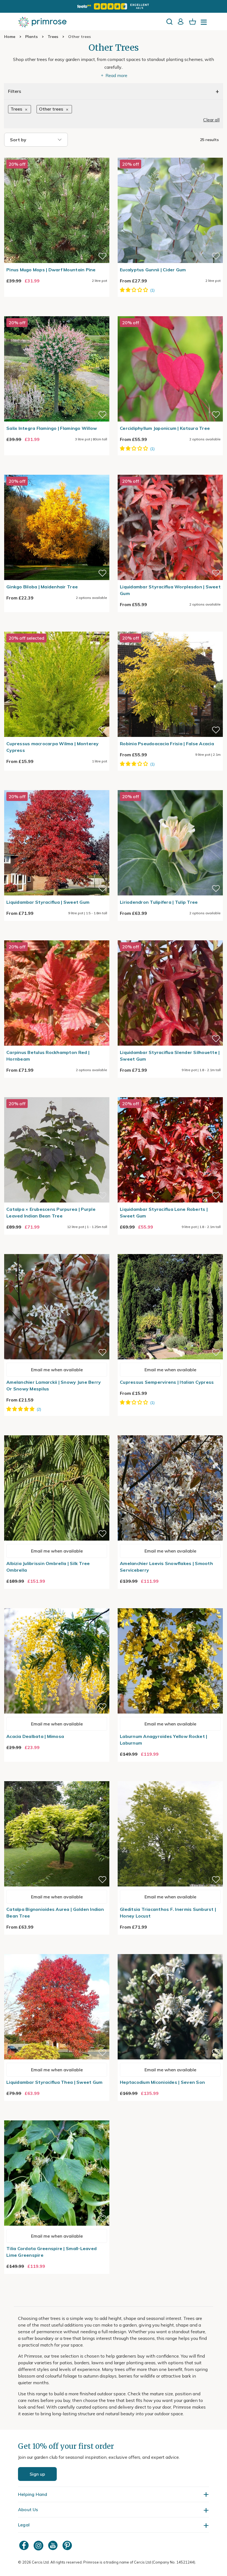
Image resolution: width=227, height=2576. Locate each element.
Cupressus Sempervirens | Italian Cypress (167, 1382)
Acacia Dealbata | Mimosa (35, 1736)
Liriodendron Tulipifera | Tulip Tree (159, 902)
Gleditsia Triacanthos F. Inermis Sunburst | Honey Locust (168, 1913)
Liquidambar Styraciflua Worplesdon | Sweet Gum (170, 590)
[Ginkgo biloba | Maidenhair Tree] (57, 471)
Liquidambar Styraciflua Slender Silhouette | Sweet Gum (170, 1056)
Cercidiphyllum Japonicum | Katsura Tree (165, 428)
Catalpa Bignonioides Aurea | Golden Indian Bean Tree (55, 1913)
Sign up (37, 2474)
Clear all (211, 120)
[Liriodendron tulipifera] (170, 787)
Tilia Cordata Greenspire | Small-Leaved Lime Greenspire (51, 2252)
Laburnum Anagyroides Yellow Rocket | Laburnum (163, 1740)
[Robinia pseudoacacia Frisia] (170, 628)
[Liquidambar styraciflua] (57, 787)
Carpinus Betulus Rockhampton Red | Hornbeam (48, 1056)
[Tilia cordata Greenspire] (57, 2117)
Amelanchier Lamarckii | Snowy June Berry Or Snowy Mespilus (54, 1385)
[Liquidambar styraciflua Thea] (57, 1951)
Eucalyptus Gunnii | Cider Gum (153, 270)
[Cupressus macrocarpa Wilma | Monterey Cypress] (57, 628)
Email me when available (57, 1370)
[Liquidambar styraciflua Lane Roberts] (170, 1094)
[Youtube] (53, 2545)
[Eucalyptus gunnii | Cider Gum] (170, 154)
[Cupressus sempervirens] (170, 1251)
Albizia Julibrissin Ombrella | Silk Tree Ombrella (48, 1567)
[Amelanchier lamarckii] (57, 1251)
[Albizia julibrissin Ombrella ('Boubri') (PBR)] (57, 1432)
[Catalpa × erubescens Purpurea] (57, 1094)
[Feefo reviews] (114, 6)
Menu (205, 24)
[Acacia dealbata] (57, 1605)
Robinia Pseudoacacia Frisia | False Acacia (167, 744)
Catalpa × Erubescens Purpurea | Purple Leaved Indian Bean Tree (51, 1212)
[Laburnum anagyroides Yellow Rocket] (170, 1605)
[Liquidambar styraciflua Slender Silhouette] (170, 937)
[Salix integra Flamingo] (57, 313)
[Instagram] (39, 2545)
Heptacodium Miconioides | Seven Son (162, 2082)
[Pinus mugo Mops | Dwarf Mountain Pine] (57, 154)
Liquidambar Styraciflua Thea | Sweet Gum (54, 2082)
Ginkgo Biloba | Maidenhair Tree (42, 587)
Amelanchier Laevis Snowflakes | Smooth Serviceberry (166, 1567)
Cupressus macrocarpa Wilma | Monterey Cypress (53, 747)
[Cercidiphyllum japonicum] (170, 313)
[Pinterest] (68, 2545)
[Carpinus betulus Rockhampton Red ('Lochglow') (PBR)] (57, 937)
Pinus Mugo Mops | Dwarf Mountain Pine (51, 270)
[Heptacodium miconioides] (170, 1951)
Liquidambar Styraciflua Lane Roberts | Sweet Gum (164, 1212)
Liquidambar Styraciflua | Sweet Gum (48, 902)
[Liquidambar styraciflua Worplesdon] (170, 471)
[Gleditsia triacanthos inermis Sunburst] (170, 1778)
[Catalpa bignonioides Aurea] (57, 1778)
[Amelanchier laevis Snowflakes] (170, 1432)
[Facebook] (25, 2545)
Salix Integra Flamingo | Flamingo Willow (52, 428)
